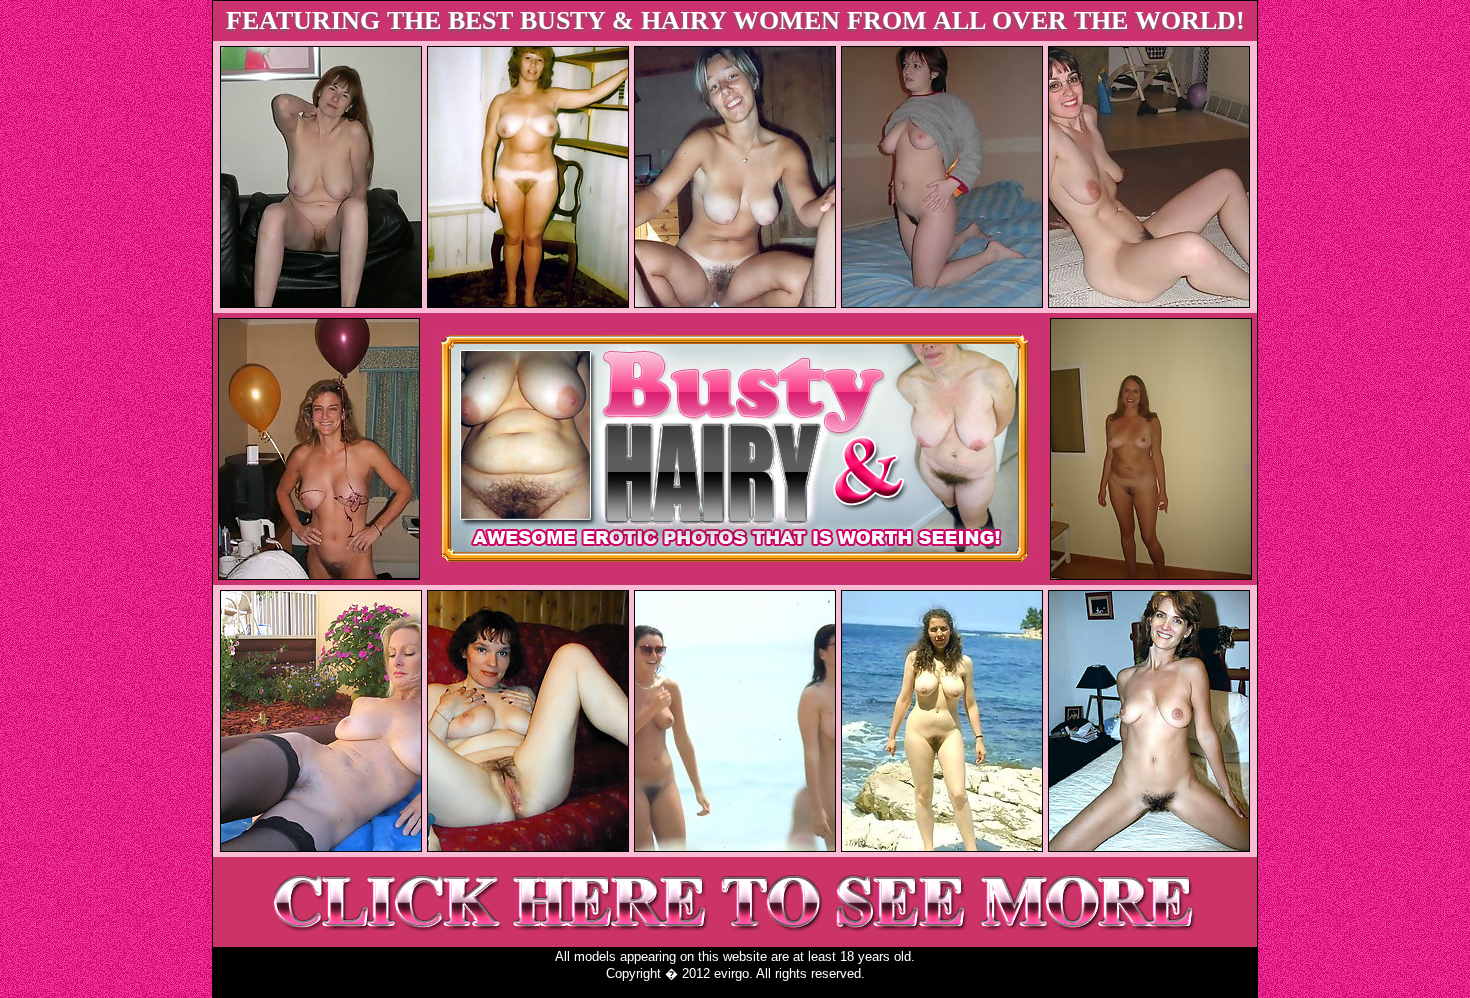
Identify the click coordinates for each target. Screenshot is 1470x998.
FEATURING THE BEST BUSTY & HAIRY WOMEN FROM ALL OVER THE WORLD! (735, 20)
